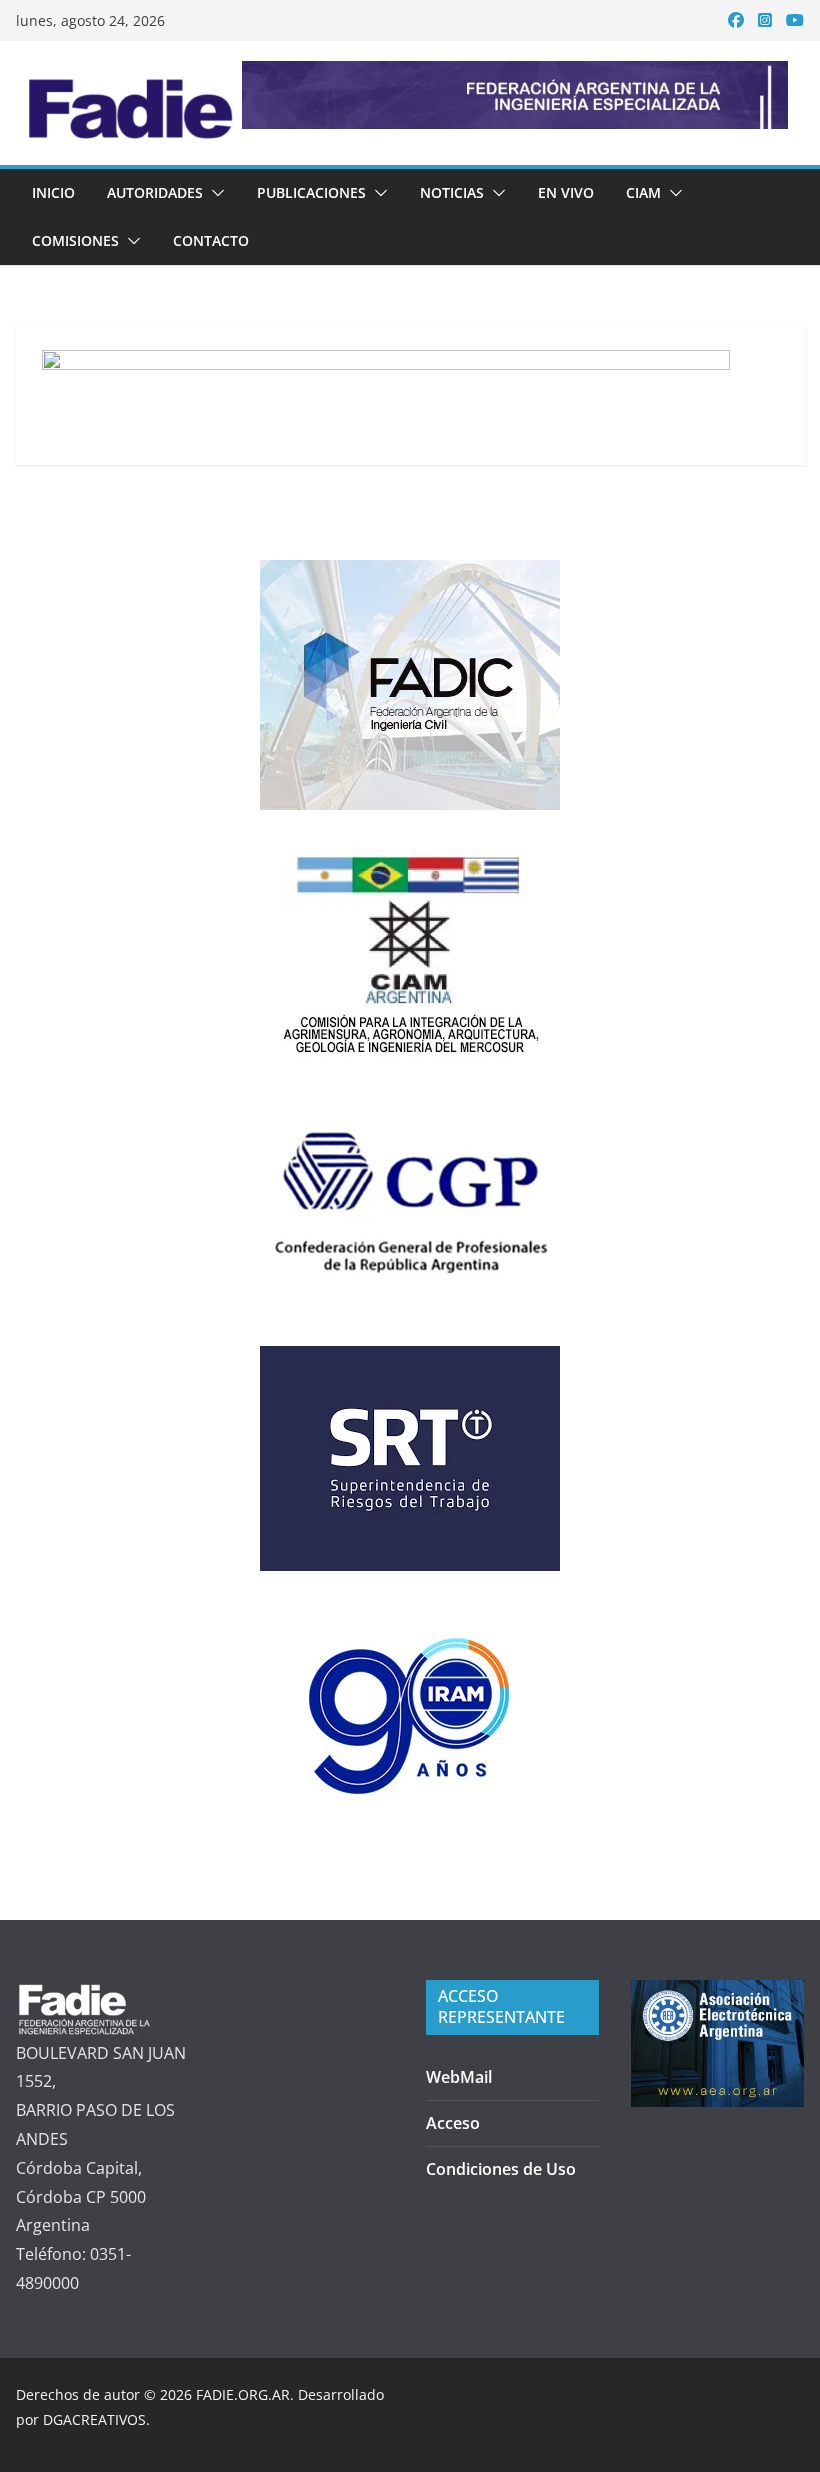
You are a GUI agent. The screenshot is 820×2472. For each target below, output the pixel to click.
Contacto (211, 240)
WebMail (459, 2077)
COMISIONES (75, 240)
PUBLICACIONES (311, 192)
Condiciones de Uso (501, 2169)
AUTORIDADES (155, 192)
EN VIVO (566, 192)
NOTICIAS (452, 192)
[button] (214, 193)
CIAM (643, 192)
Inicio (53, 192)
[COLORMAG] (102, 1994)
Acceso (453, 2123)
